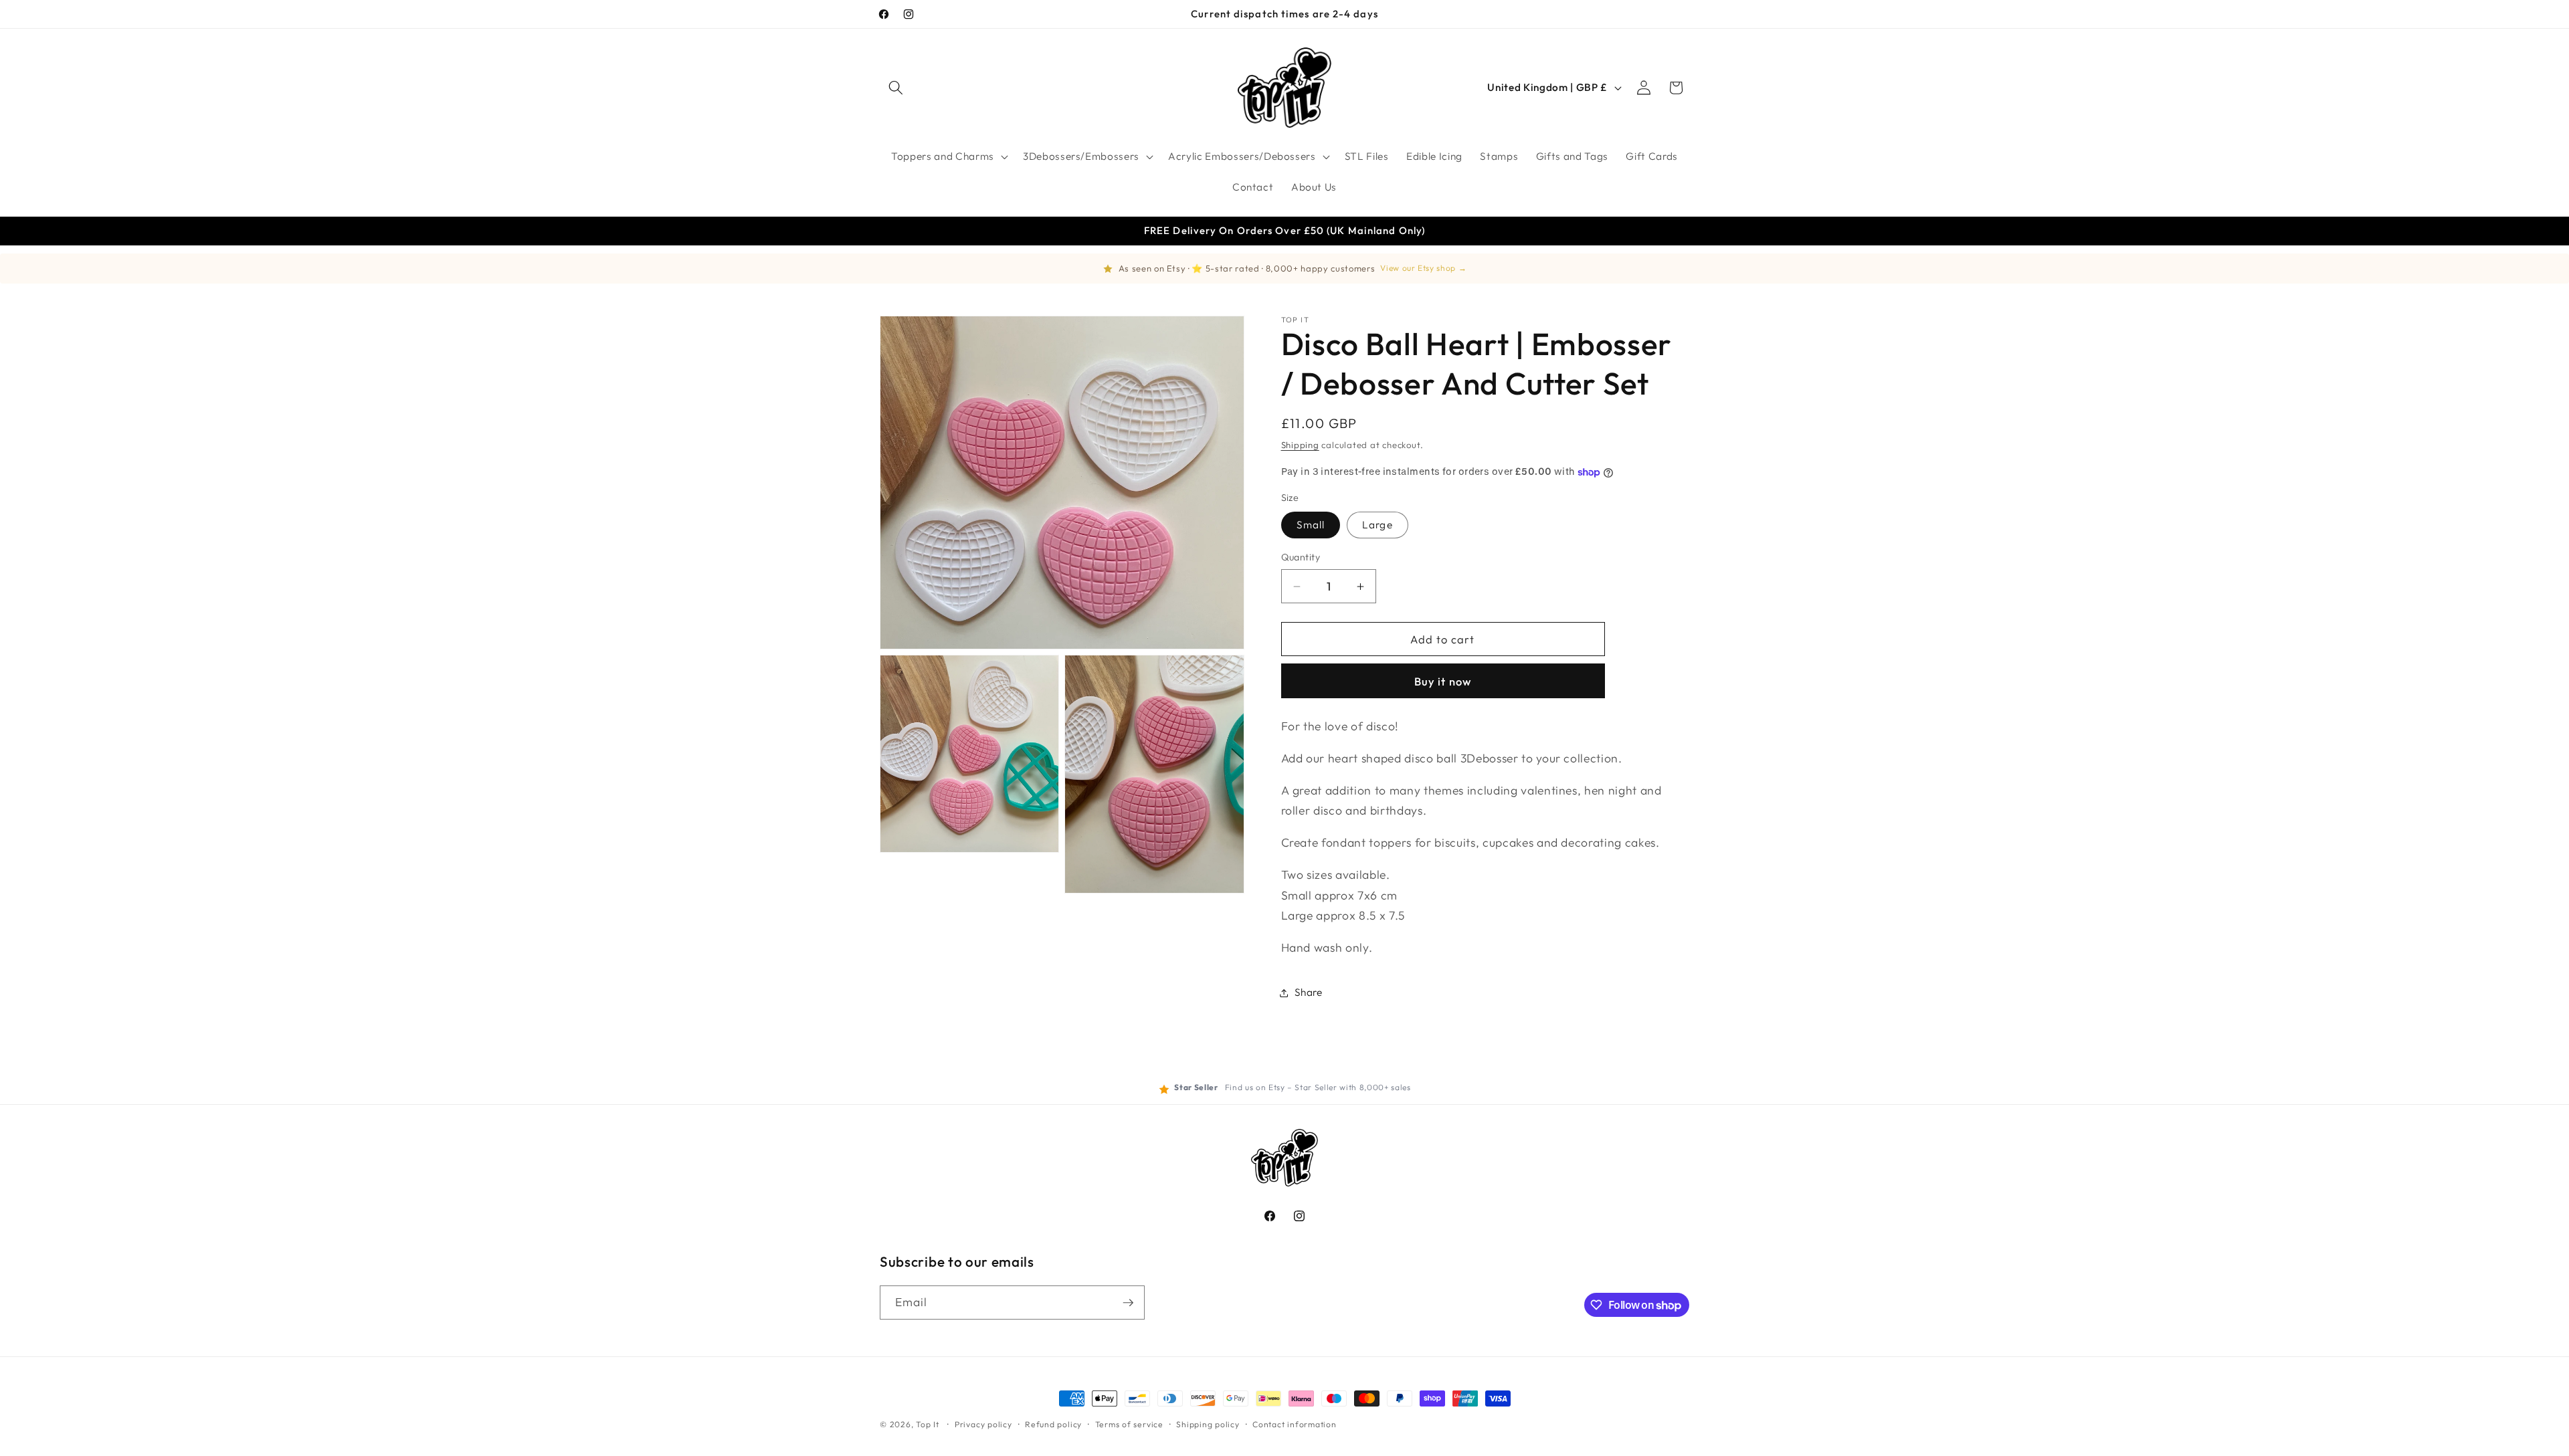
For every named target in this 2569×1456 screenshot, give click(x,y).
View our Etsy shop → (1423, 268)
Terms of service (1129, 1424)
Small (1311, 525)
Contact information (1295, 1424)
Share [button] (1309, 992)
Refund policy (1053, 1424)
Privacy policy (983, 1424)
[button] (896, 88)
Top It (928, 1424)
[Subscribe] (1128, 1303)
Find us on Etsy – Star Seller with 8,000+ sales (1318, 1087)
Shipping (1300, 445)
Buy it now (1443, 681)
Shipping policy (1208, 1424)
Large (1377, 525)
